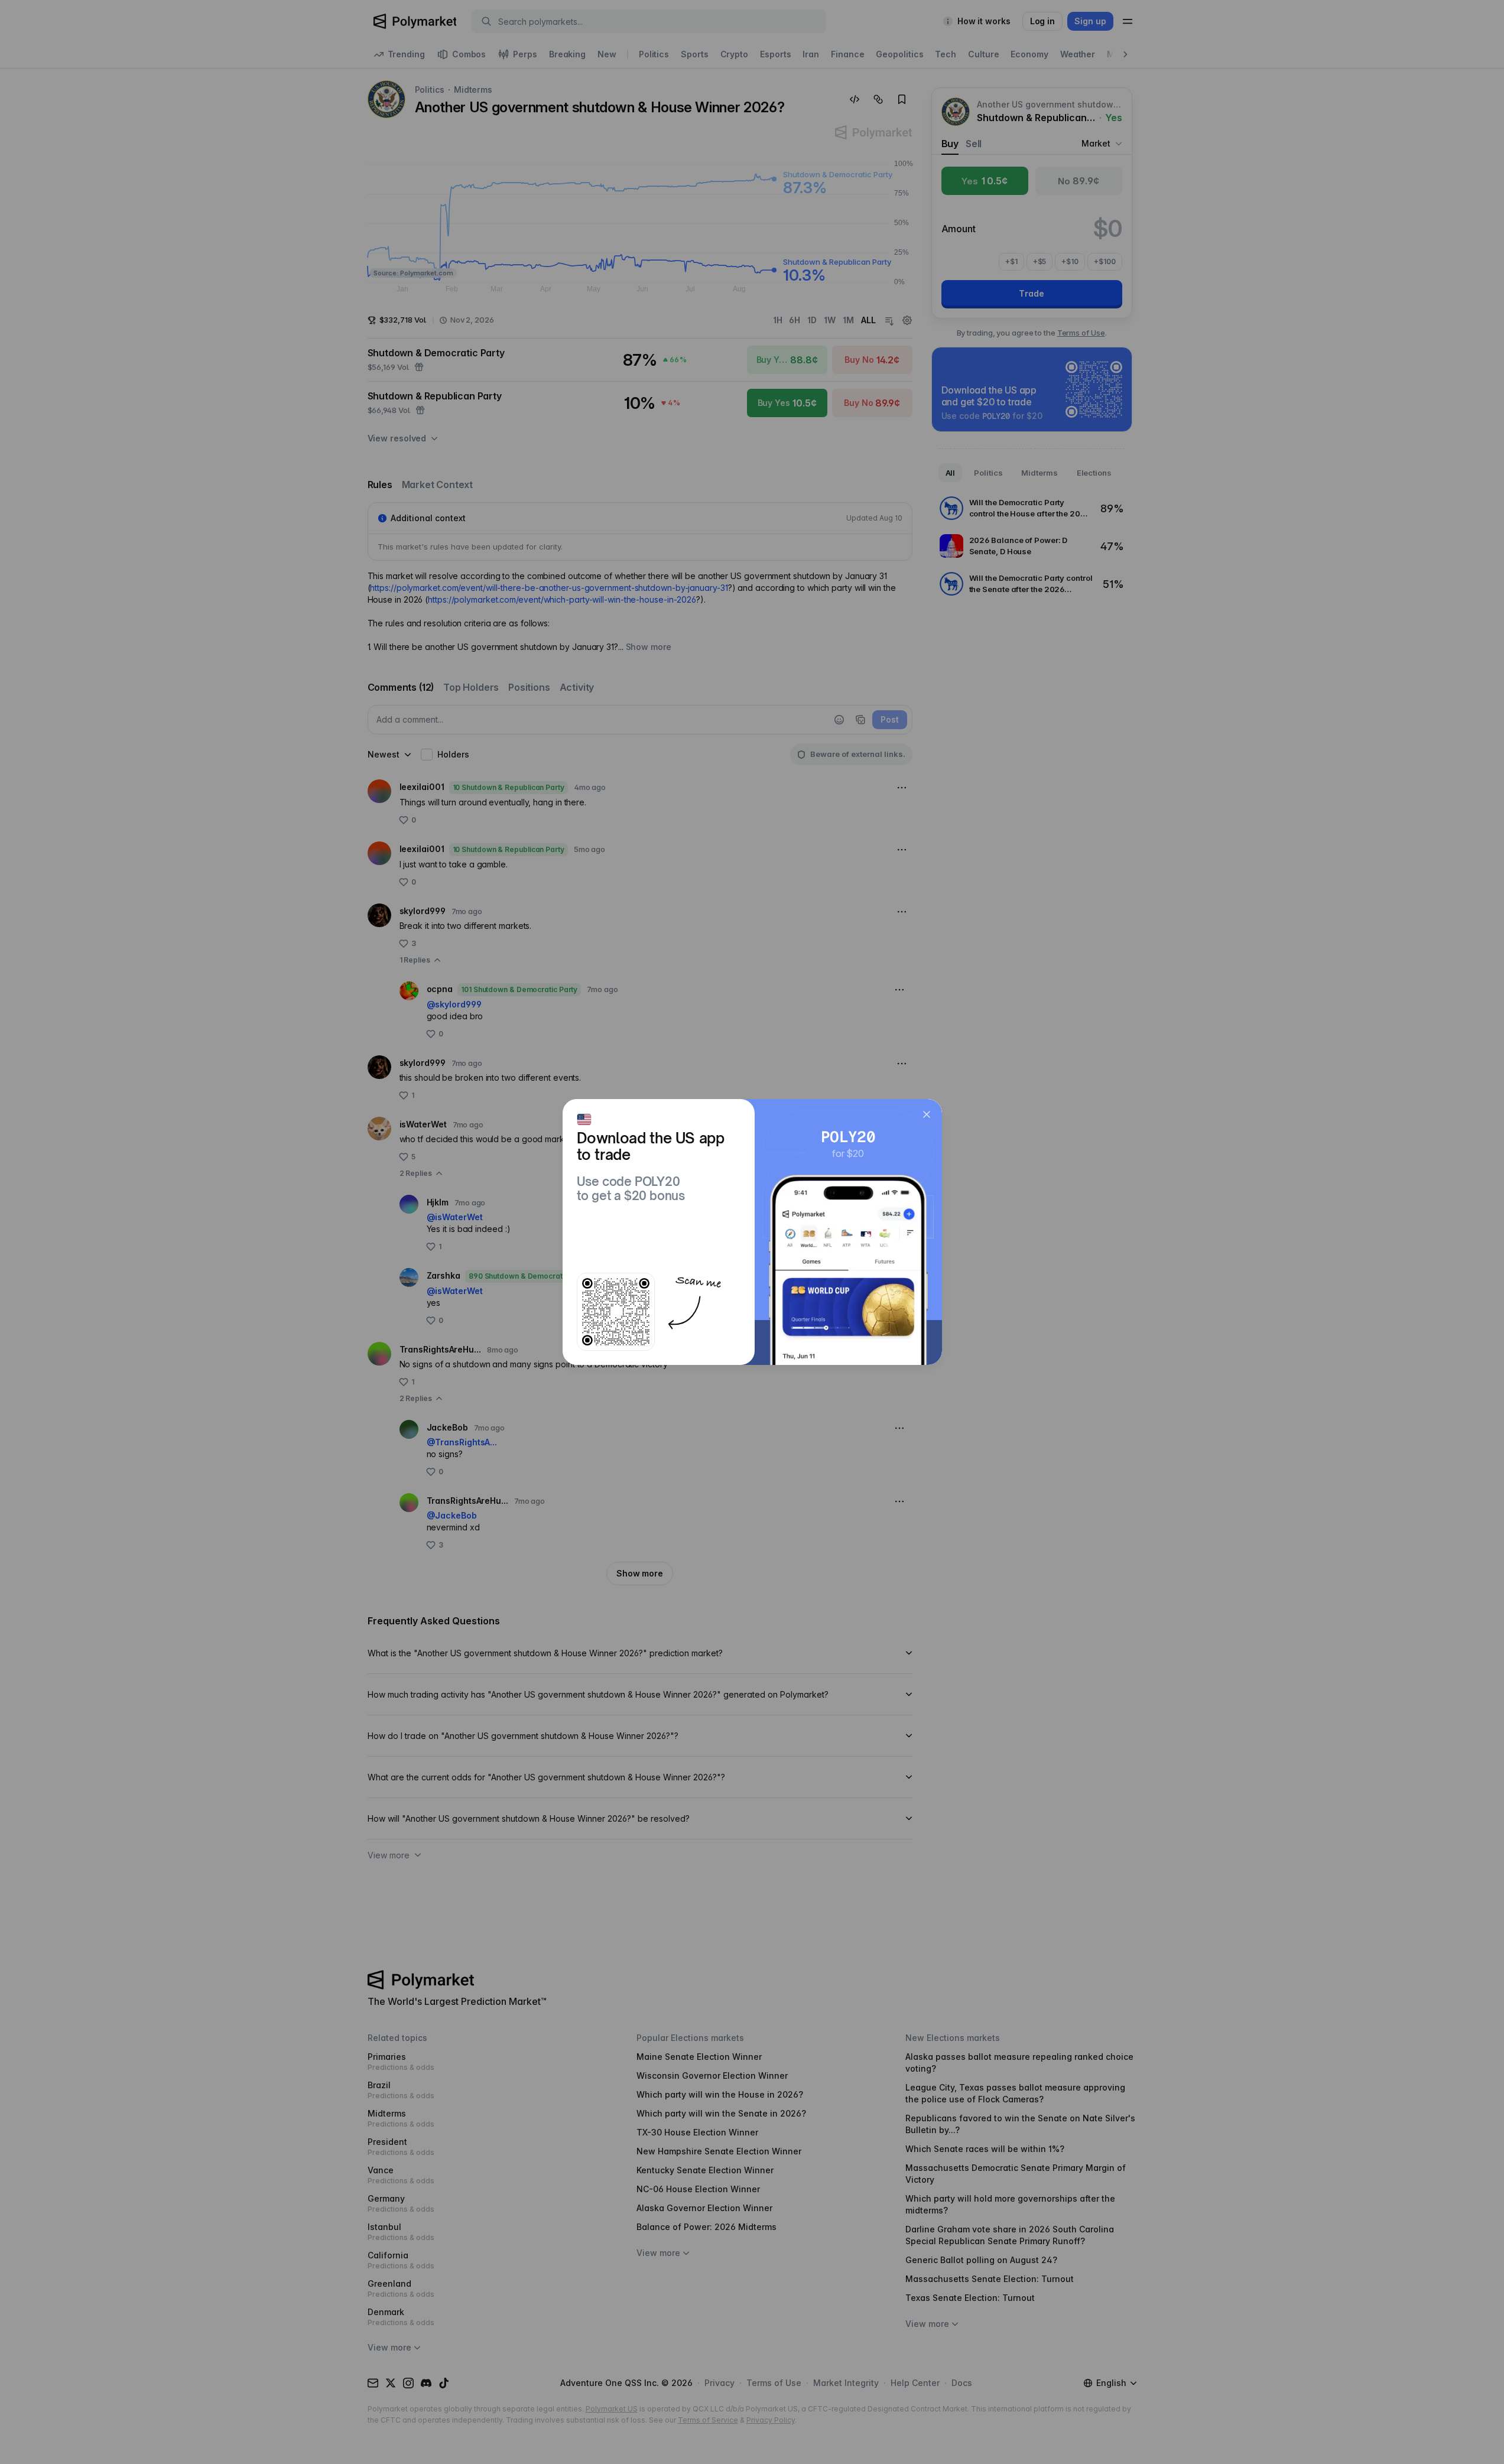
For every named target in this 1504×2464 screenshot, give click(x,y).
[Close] (927, 1114)
